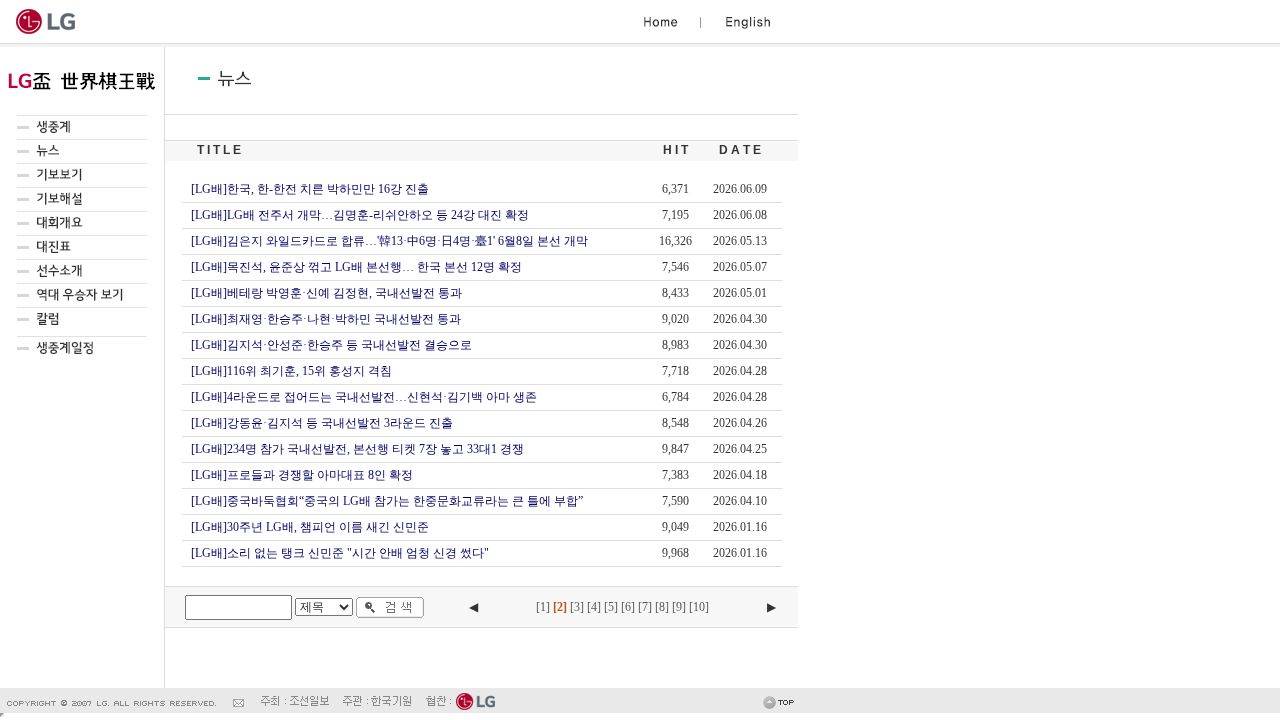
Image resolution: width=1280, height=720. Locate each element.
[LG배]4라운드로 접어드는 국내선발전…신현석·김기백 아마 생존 (364, 397)
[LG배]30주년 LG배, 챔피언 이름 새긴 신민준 (310, 527)
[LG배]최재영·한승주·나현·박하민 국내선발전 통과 (326, 319)
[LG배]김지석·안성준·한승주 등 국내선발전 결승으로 (331, 345)
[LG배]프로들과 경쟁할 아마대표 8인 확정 (302, 475)
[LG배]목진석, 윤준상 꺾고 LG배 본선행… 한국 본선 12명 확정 (356, 267)
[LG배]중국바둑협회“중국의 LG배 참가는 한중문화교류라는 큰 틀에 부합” (387, 501)
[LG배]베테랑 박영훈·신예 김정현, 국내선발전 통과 (326, 293)
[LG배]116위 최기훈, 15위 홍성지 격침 (291, 371)
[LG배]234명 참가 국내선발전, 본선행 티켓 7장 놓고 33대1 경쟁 (357, 449)
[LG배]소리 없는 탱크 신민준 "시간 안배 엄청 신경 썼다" (340, 553)
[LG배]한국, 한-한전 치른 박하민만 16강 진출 (310, 189)
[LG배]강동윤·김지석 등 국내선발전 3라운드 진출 (322, 423)
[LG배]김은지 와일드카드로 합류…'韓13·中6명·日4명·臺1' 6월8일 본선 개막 (389, 241)
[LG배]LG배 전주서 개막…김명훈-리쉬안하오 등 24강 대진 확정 (360, 215)
